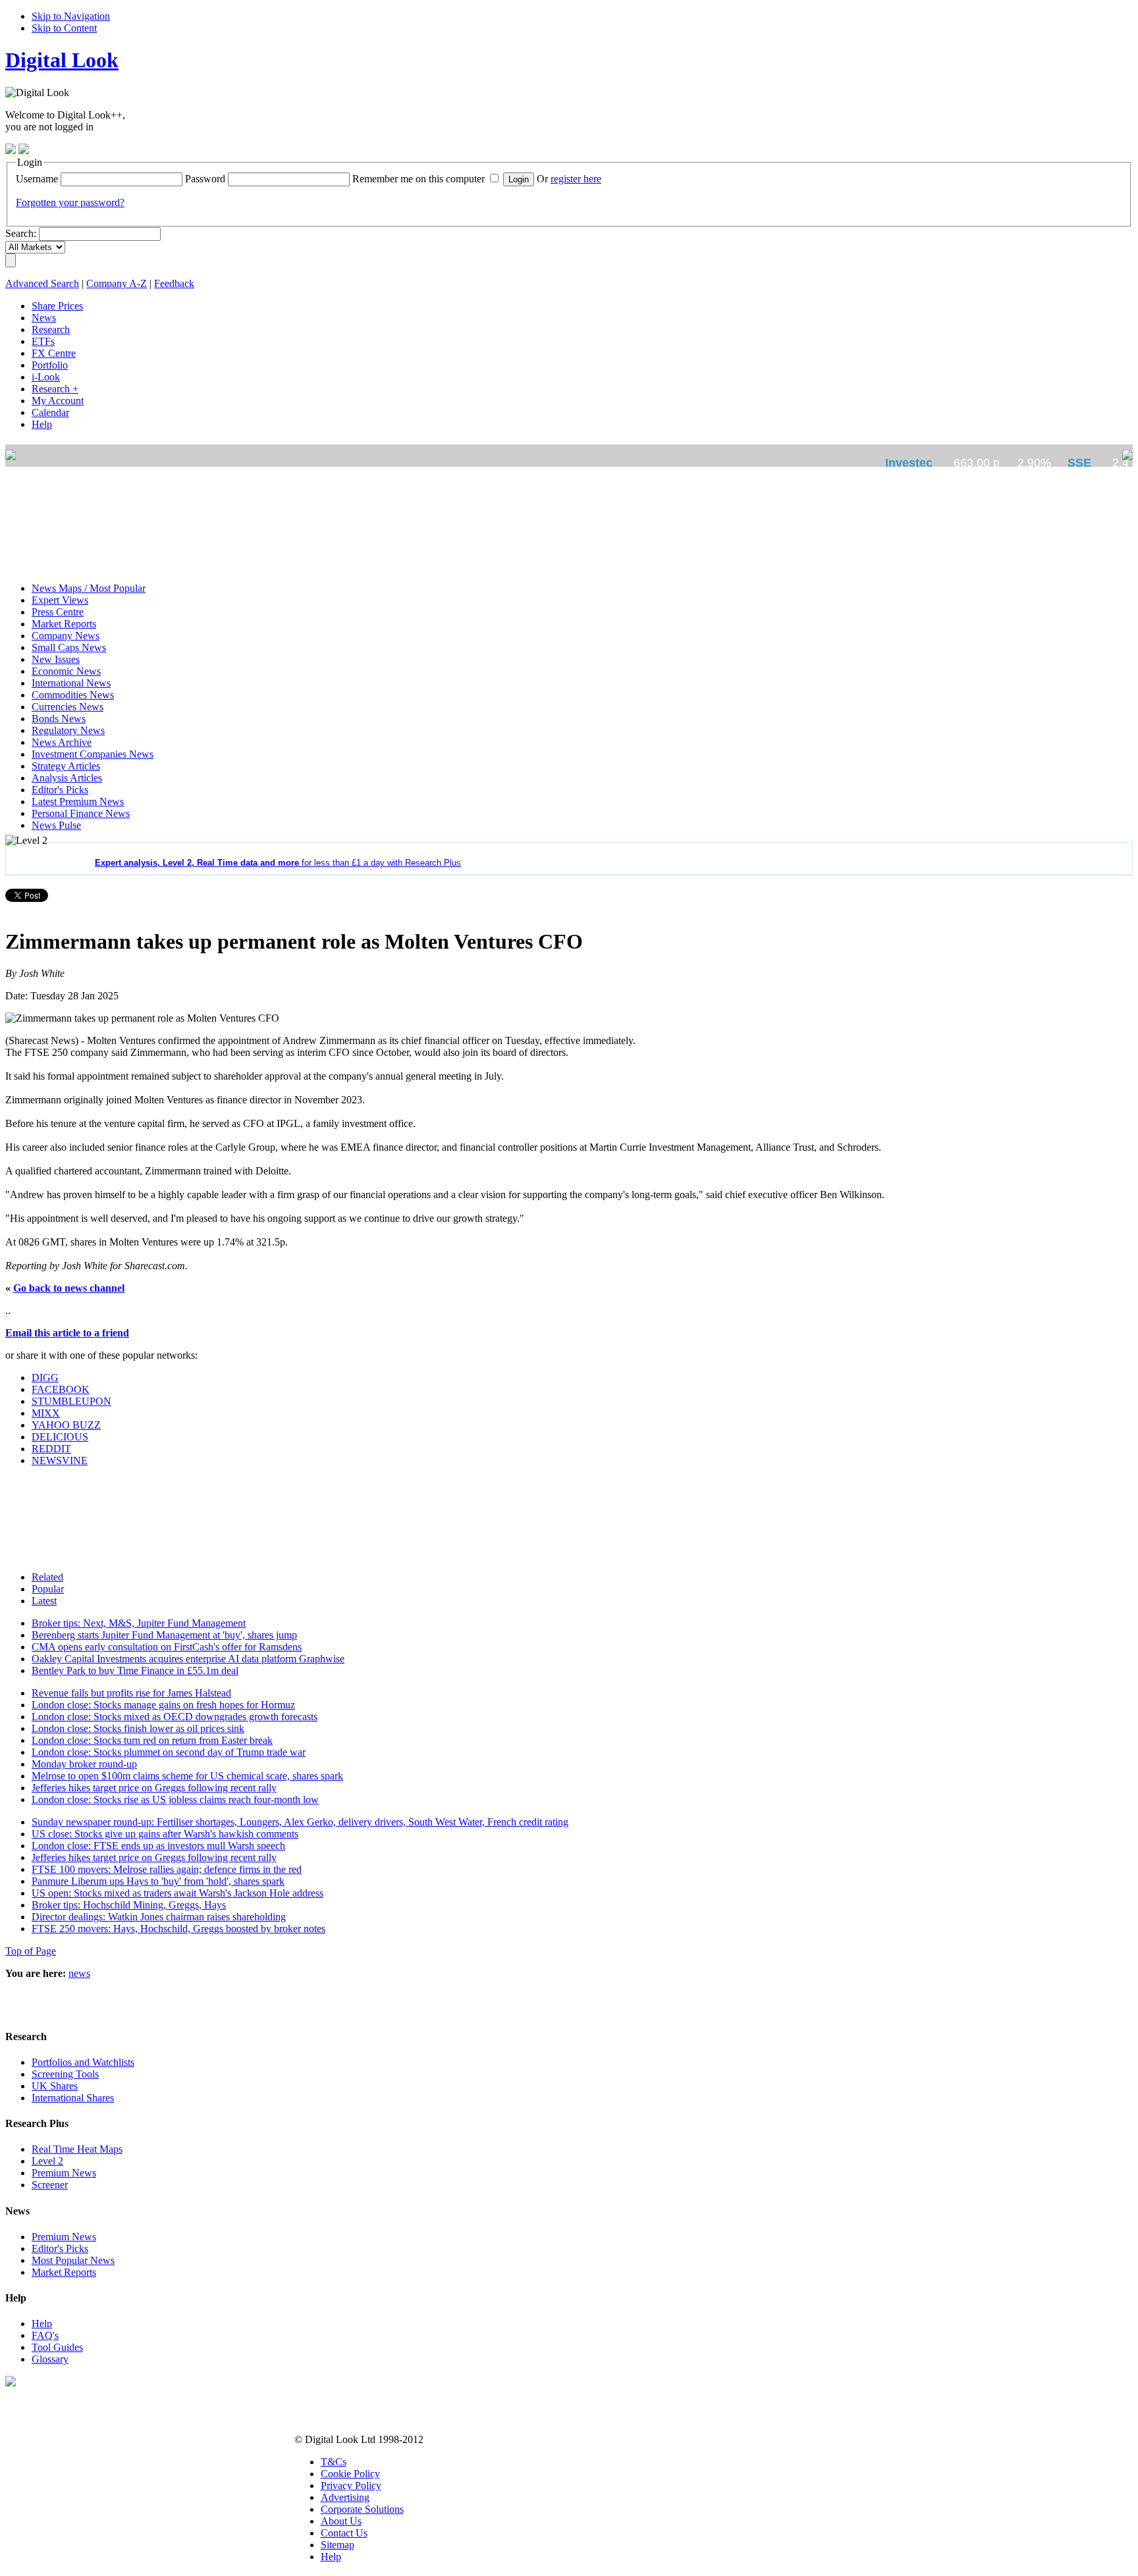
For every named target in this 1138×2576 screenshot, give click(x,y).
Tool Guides (57, 2347)
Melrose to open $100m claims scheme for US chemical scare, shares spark (187, 1776)
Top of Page (31, 1951)
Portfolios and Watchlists (83, 2062)
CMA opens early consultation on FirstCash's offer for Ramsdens (167, 1647)
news (79, 1973)
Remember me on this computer (419, 179)
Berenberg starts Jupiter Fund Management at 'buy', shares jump (164, 1635)
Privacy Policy (351, 2485)
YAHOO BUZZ (66, 1425)
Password (205, 179)
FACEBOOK (61, 1389)
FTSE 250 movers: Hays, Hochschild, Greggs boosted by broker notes (178, 1929)
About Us (341, 2521)
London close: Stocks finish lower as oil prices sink (138, 1728)
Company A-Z (117, 283)
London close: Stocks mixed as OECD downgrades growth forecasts (175, 1717)
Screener (50, 2185)
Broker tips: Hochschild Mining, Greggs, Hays (129, 1905)
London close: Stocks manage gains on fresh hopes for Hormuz (163, 1705)
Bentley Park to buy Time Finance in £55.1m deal (135, 1670)
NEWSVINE (60, 1460)
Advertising (345, 2497)
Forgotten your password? (70, 202)
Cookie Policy (350, 2474)
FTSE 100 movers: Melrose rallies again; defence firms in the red (167, 1869)
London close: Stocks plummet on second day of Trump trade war (169, 1752)
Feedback (174, 283)
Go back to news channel (69, 1288)
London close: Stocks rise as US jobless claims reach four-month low (175, 1800)
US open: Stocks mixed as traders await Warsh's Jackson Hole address (177, 1893)
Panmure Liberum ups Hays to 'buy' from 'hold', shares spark (158, 1881)
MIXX (46, 1413)
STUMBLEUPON (71, 1401)
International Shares (73, 2098)
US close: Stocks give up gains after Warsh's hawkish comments (165, 1834)
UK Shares (55, 2086)
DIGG (45, 1378)
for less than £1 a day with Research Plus (278, 863)
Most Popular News (73, 2260)
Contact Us (344, 2533)
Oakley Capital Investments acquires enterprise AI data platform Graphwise (188, 1659)
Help (42, 2324)
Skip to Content (64, 28)
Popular (48, 1589)
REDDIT (51, 1449)
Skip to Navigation (71, 16)
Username (37, 179)
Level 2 (47, 2161)
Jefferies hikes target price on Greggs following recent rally (154, 1788)
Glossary (50, 2359)
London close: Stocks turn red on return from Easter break (152, 1740)
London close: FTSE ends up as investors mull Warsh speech (158, 1846)
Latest (44, 1601)
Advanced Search (42, 283)
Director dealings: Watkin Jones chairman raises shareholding (159, 1917)
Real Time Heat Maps (77, 2149)
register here (576, 179)
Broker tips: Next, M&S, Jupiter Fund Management (139, 1623)
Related (47, 1577)
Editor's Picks (60, 2248)
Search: (21, 233)
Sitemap (338, 2545)
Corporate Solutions (362, 2509)
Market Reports (64, 2272)
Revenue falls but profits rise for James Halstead (131, 1693)
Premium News (64, 2173)
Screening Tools (65, 2074)
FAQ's (45, 2335)
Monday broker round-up (84, 1764)
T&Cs (334, 2462)
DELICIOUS (60, 1437)
